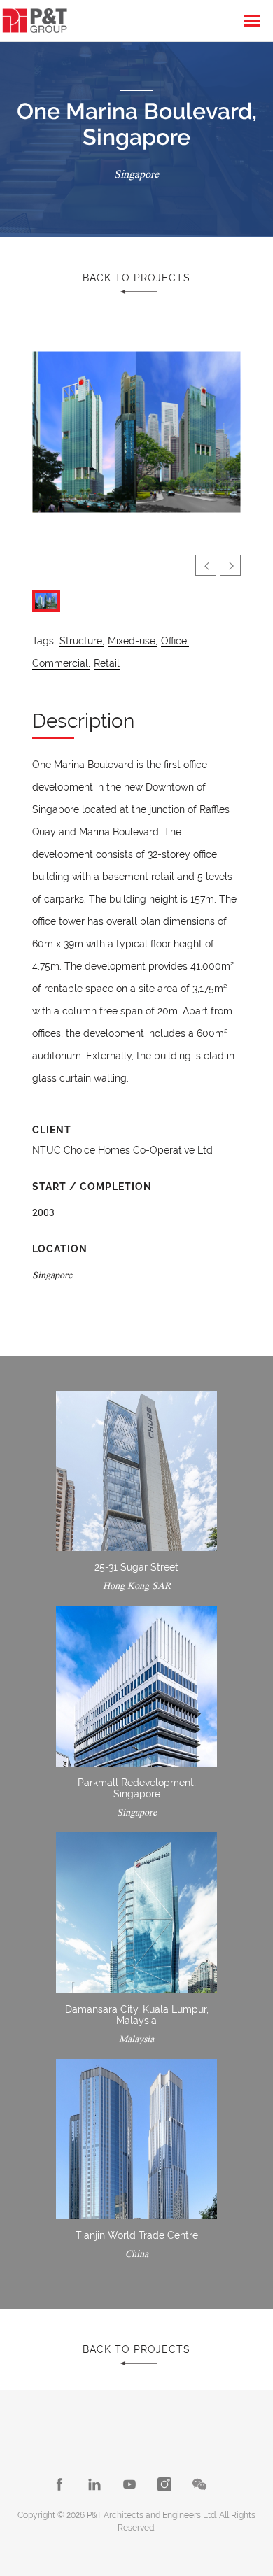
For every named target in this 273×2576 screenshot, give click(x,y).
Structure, (82, 641)
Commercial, (61, 663)
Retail (107, 663)
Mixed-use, (133, 641)
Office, (175, 641)
